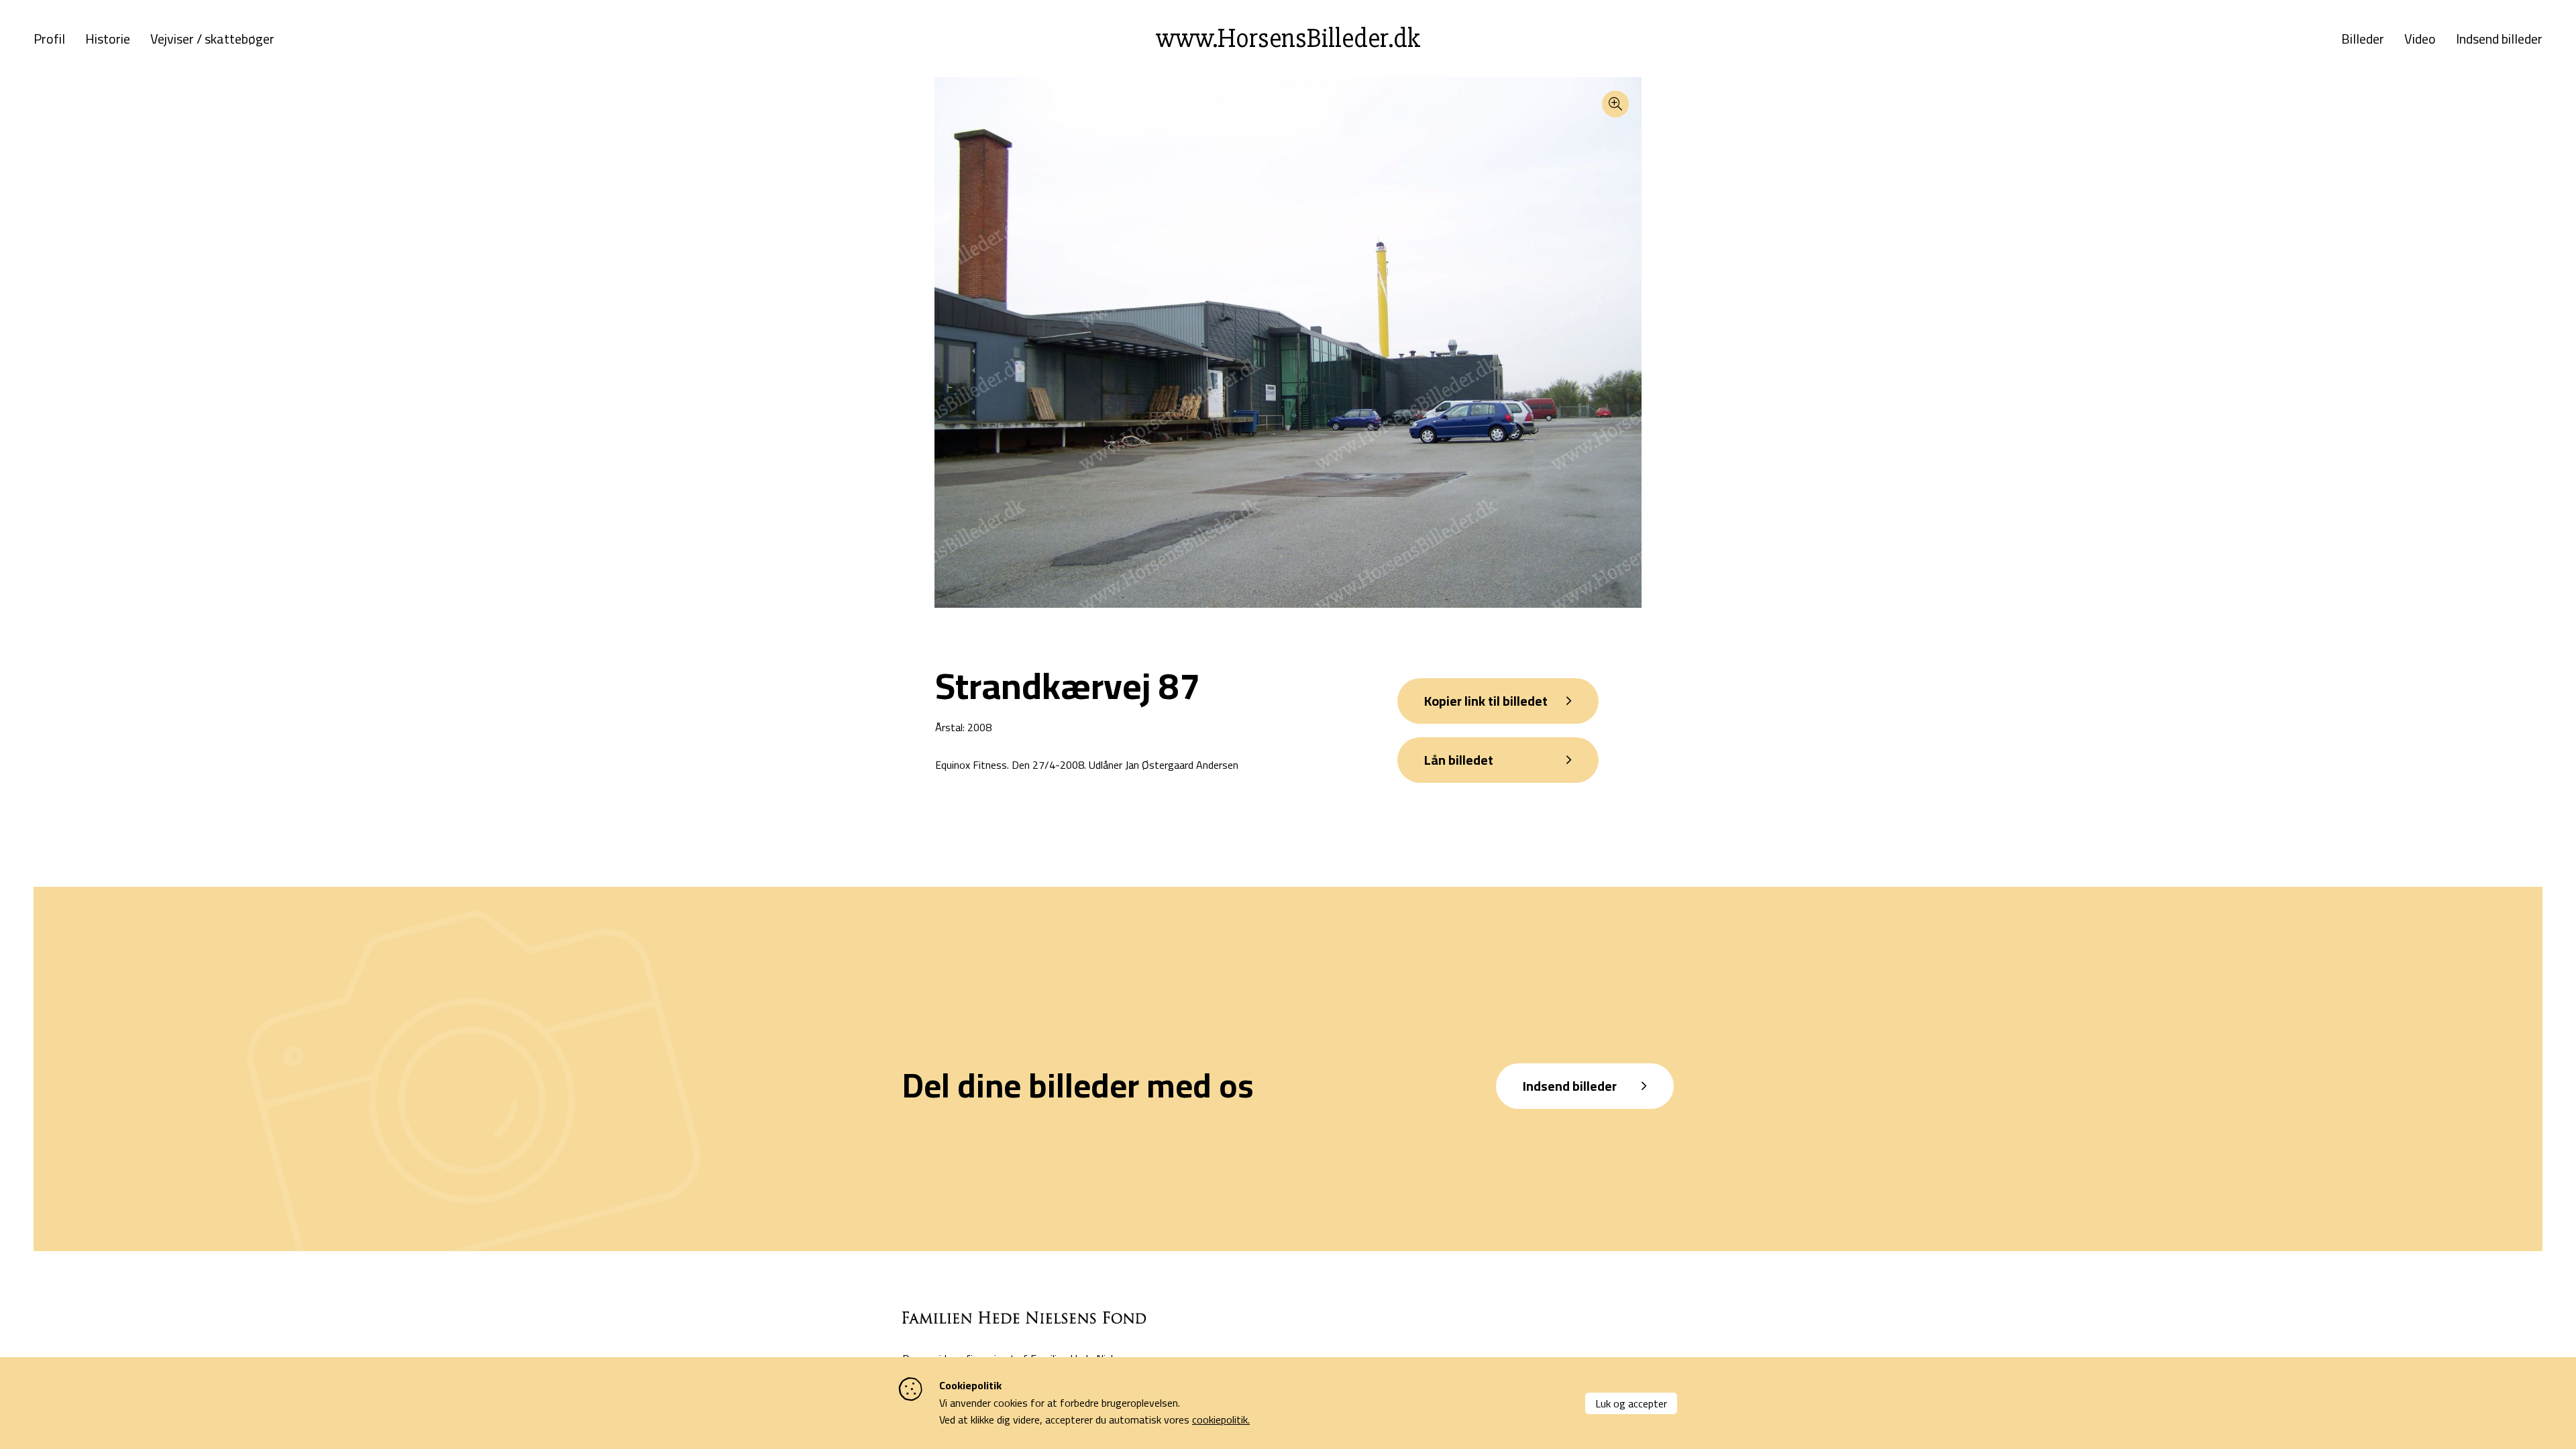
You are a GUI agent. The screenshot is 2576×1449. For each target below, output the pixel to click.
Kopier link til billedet (1486, 701)
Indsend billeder (2499, 39)
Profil (49, 39)
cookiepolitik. (1221, 1419)
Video (2420, 39)
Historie (108, 39)
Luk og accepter (1631, 1403)
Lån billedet (1459, 760)
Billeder (2363, 39)
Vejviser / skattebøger (212, 39)
